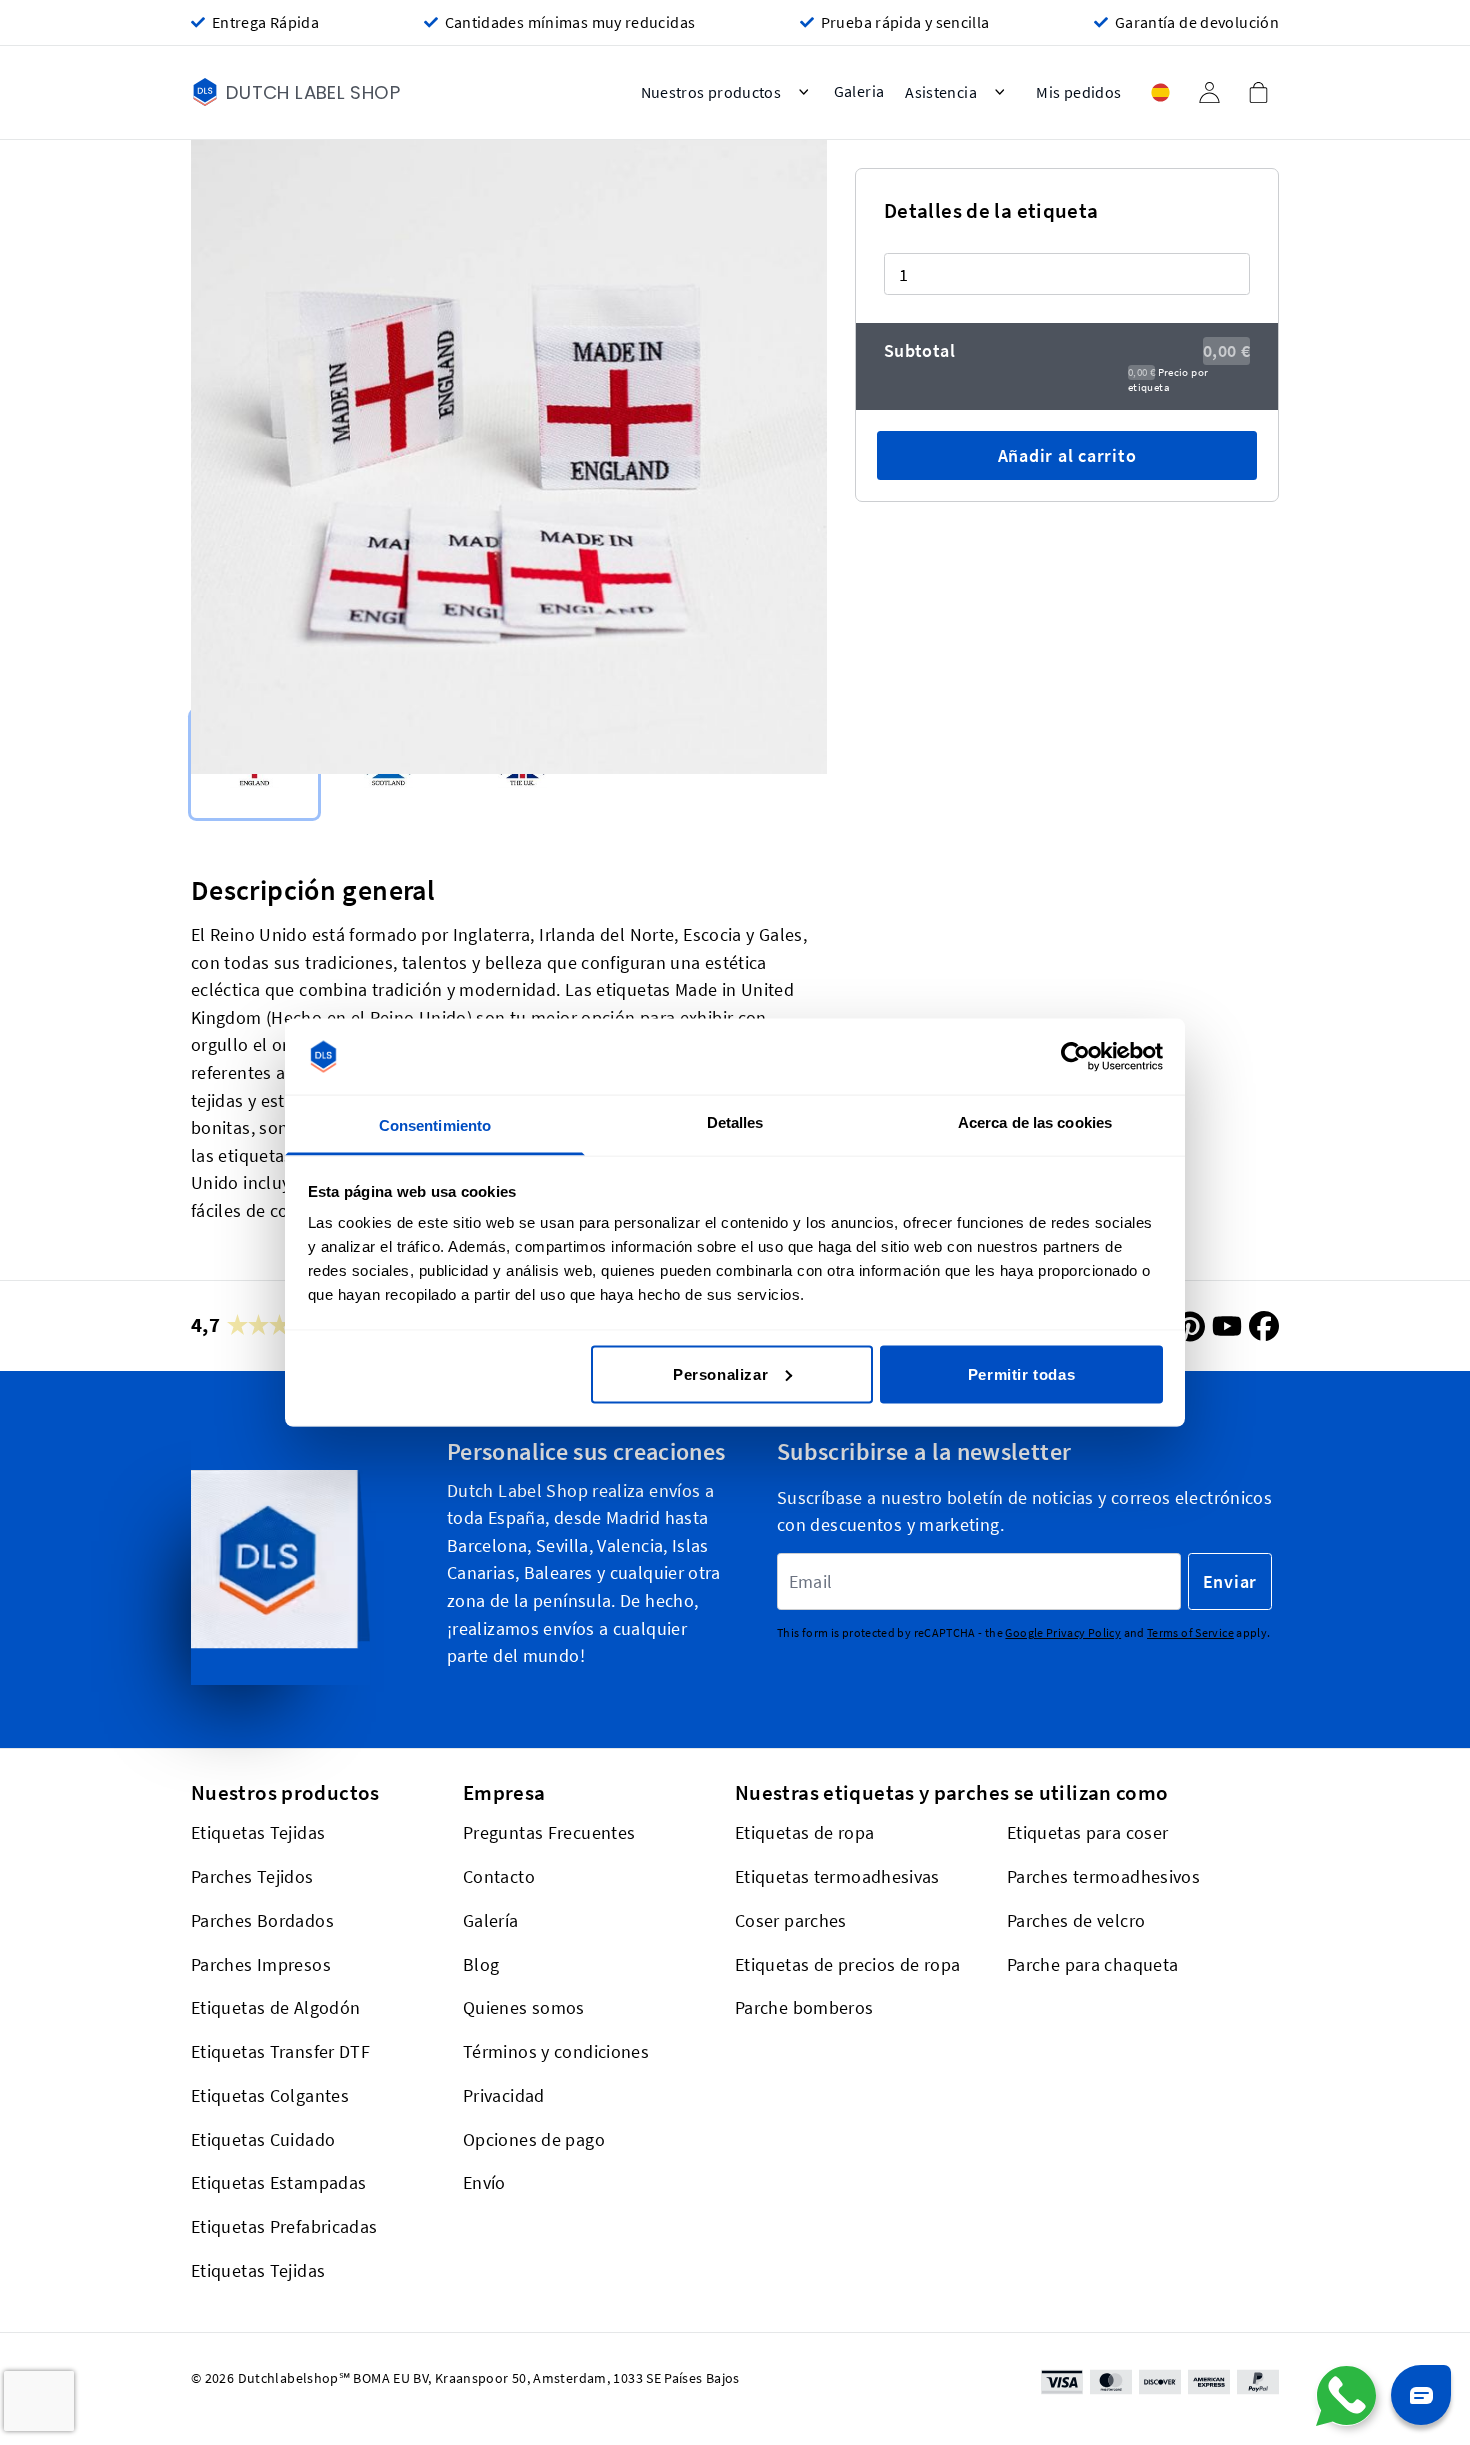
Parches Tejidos (252, 1876)
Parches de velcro (1076, 1920)
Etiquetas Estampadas (278, 2183)
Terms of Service (1190, 1633)
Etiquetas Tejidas (258, 1833)
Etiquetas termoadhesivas (837, 1876)
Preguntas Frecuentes (549, 1833)
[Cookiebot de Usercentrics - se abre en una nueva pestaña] (1075, 1057)
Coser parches (791, 1920)
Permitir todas (1021, 1373)
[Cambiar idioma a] (1160, 92)
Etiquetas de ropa (804, 1833)
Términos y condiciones (556, 2051)
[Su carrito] (1258, 92)
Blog (481, 1964)
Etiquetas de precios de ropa (847, 1964)
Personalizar (720, 1373)
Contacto (499, 1876)
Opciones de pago (534, 2139)
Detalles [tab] (735, 1122)
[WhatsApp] (1346, 2396)
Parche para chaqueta (1092, 1964)
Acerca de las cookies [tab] (1035, 1122)
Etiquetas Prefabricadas (284, 2226)
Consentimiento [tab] (435, 1125)
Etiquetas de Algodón (275, 2008)
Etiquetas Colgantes (270, 2095)
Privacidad (504, 2095)
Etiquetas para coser (1087, 1833)
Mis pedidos (1078, 92)
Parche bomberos (804, 2008)
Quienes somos (524, 2008)
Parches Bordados (262, 1920)
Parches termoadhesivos (1103, 1876)
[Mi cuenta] (1209, 92)
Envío (484, 2183)
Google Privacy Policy (1063, 1633)
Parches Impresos (261, 1964)
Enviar (1230, 1581)
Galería (491, 1920)
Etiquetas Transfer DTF (280, 2051)
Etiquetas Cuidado (263, 2139)
